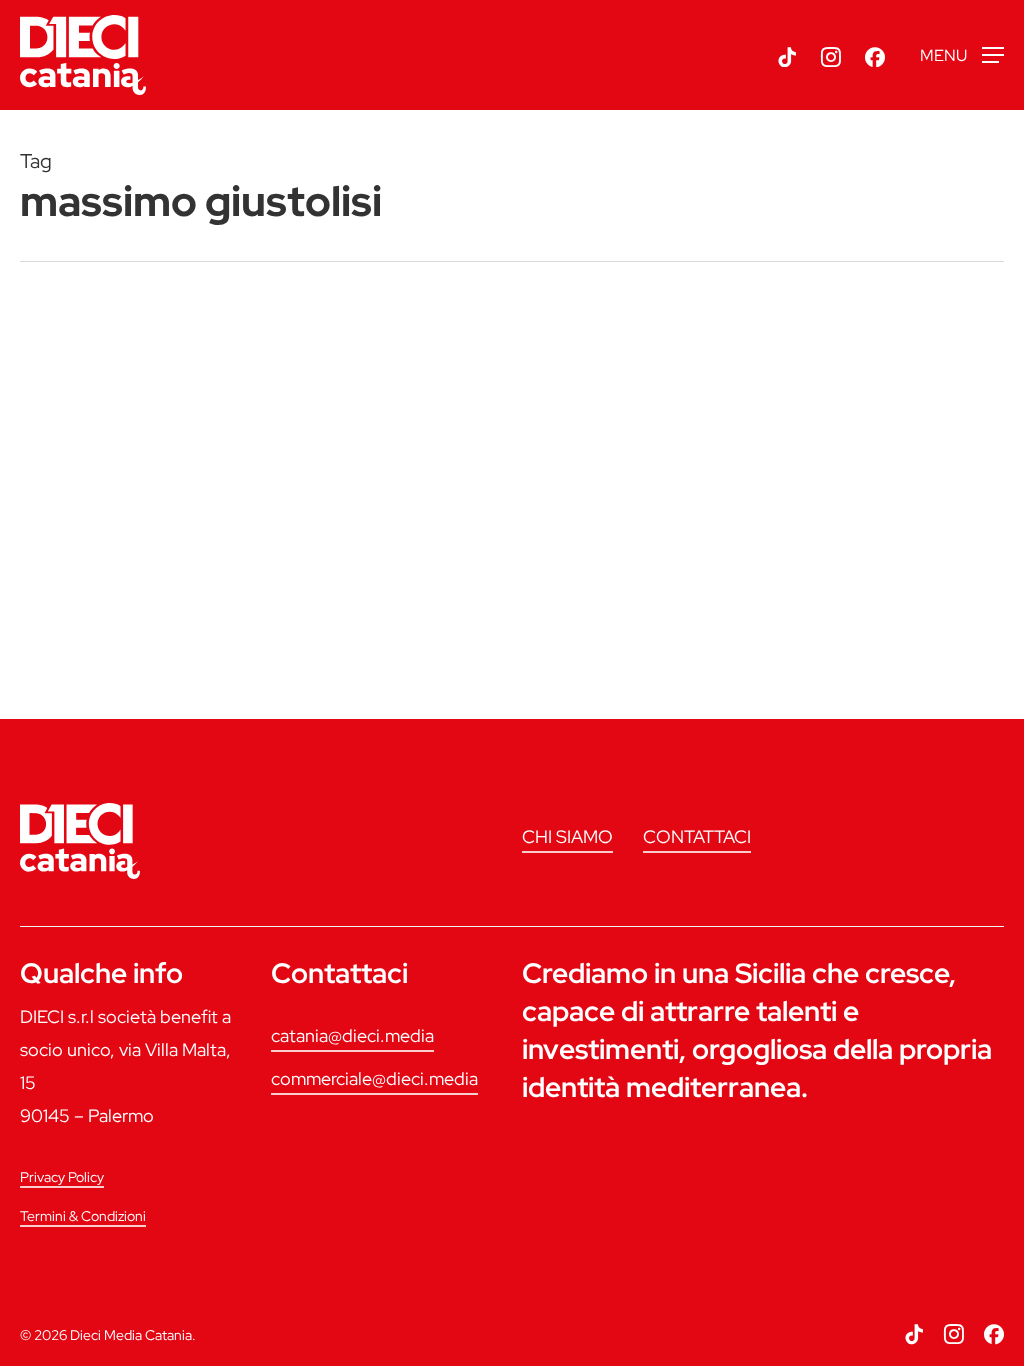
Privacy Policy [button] (62, 1177)
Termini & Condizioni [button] (83, 1216)
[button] (962, 55)
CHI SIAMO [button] (567, 836)
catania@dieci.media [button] (352, 1035)
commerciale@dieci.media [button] (374, 1078)
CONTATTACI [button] (697, 836)
